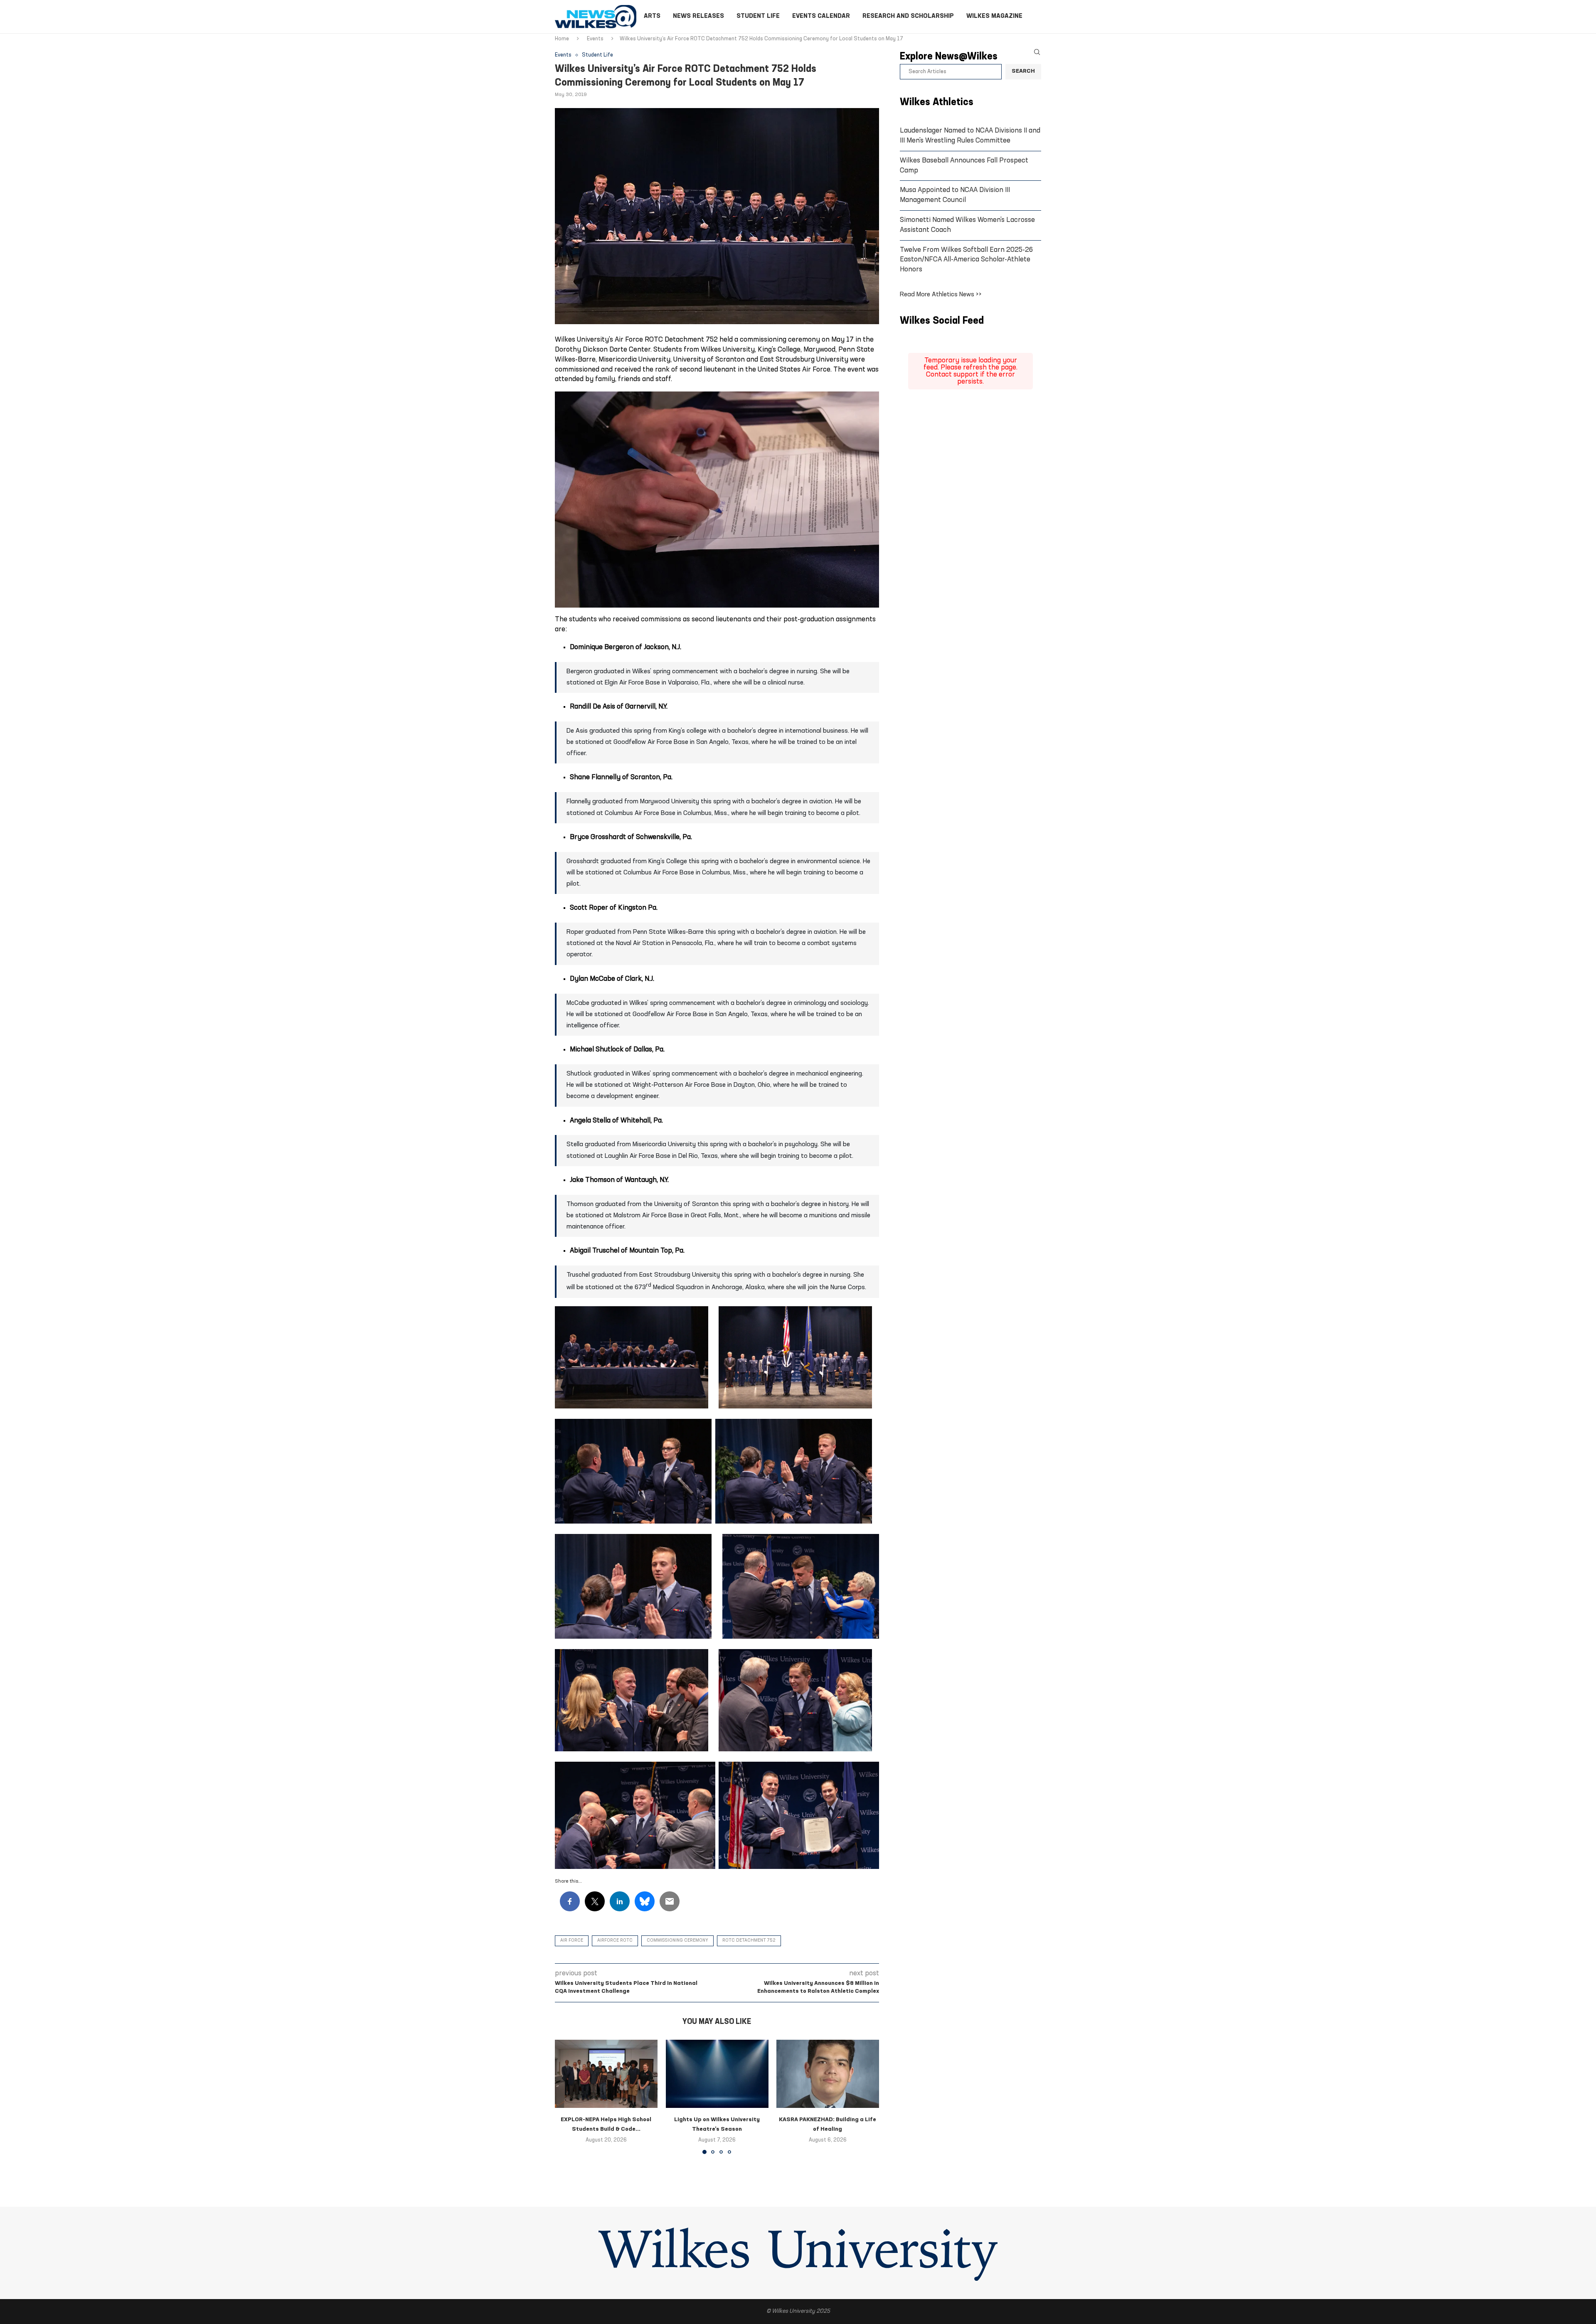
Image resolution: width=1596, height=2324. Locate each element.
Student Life (758, 16)
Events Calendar (821, 16)
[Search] (1037, 52)
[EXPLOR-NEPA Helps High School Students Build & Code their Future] (606, 2074)
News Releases (698, 16)
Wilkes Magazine (994, 16)
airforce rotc (615, 1941)
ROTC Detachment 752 (749, 1941)
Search (1023, 71)
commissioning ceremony (677, 1941)
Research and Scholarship (908, 16)
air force (572, 1941)
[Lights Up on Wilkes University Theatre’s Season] (717, 2074)
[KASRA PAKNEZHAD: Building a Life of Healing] (828, 2074)
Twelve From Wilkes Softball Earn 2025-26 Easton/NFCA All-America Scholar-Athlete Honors (966, 260)
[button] (566, 2097)
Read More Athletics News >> (941, 295)
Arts (652, 16)
